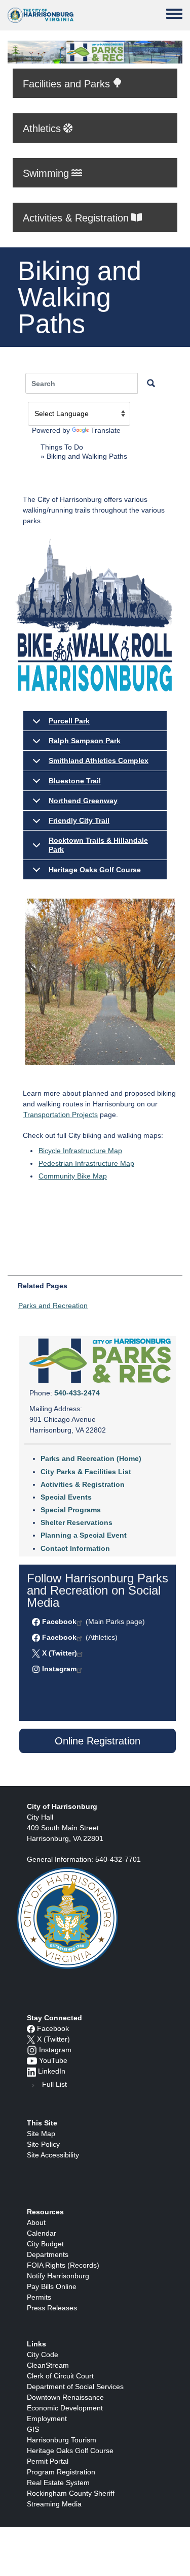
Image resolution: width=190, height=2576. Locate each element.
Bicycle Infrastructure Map (80, 1151)
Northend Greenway (83, 801)
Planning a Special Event (84, 1535)
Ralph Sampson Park (85, 741)
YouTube (53, 2060)
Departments (48, 2254)
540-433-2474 (77, 1393)
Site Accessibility (53, 2155)
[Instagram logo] (32, 2050)
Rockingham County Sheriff (71, 2493)
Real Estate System (58, 2483)
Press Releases (52, 2308)
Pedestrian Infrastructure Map (86, 1163)
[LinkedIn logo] (31, 2071)
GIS (33, 2429)
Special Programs (71, 1510)
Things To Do (62, 447)
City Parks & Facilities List (86, 1472)
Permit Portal (48, 2461)
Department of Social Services (75, 2387)
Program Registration (61, 2472)
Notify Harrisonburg (58, 2276)
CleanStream (48, 2365)
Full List (54, 2084)
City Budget (45, 2244)
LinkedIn (52, 2071)
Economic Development (65, 2408)
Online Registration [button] (98, 1741)
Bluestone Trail (75, 781)
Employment (47, 2419)
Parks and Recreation (53, 1306)
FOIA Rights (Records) (63, 2265)
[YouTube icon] (32, 2060)
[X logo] (31, 2039)
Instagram (59, 1669)
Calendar (42, 2233)
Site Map (41, 2134)
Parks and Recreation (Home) (91, 1458)
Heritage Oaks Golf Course (95, 870)
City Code (43, 2355)
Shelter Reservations (77, 1522)
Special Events (66, 1497)
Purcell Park (69, 721)
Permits (39, 2297)
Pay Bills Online (52, 2286)
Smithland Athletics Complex (99, 760)
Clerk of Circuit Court (60, 2376)
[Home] (41, 15)
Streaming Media (54, 2504)
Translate (106, 430)
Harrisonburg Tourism (62, 2440)
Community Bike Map (73, 1176)
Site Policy (43, 2144)
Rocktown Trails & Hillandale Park (98, 845)
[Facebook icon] (31, 2028)
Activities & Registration (83, 1484)
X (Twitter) (60, 1653)
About (36, 2222)
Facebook (59, 1621)
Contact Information (75, 1548)
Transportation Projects (61, 1115)
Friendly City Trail (79, 820)
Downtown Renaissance (65, 2397)
